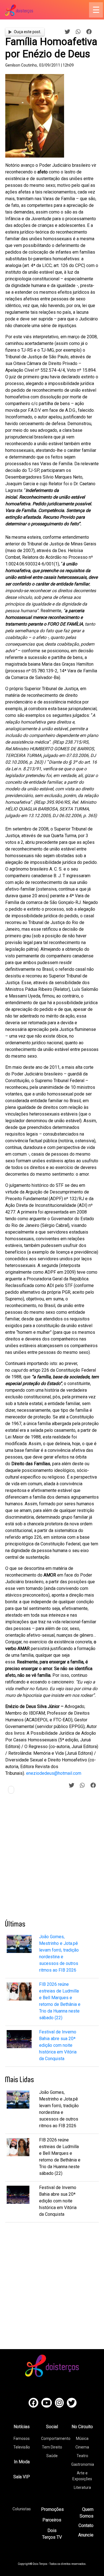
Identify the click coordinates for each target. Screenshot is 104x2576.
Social (52, 2427)
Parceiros (52, 2520)
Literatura (82, 2487)
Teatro (82, 2456)
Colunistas (22, 2509)
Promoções (52, 2509)
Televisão (22, 2447)
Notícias (22, 2427)
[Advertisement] (52, 1859)
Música (82, 2438)
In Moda (22, 2462)
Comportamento (56, 2438)
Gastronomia (83, 2464)
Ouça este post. (27, 32)
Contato (86, 2525)
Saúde (52, 2456)
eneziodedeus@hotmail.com (54, 1773)
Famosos (22, 2438)
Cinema (82, 2447)
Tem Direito (52, 2447)
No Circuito (82, 2427)
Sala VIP (22, 2477)
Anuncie (86, 2535)
